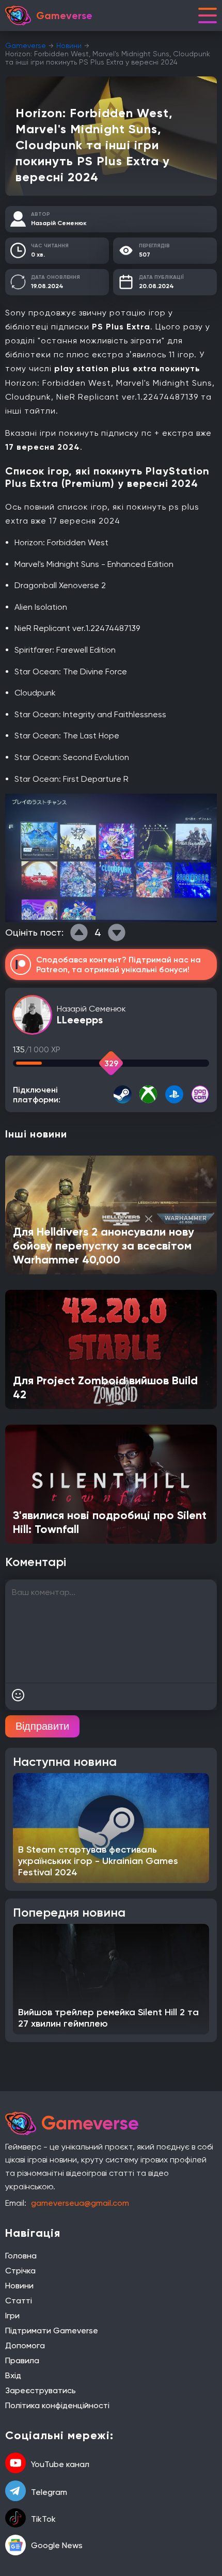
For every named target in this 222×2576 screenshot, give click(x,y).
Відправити (42, 1726)
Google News (57, 2545)
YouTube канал (60, 2464)
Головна (21, 2256)
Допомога (25, 2345)
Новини (69, 45)
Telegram (49, 2492)
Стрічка (20, 2271)
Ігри (12, 2316)
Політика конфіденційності (57, 2405)
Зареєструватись (41, 2390)
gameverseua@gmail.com (80, 2203)
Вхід (13, 2375)
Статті (19, 2301)
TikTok (43, 2519)
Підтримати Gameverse (52, 2330)
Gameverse (26, 45)
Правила (22, 2360)
